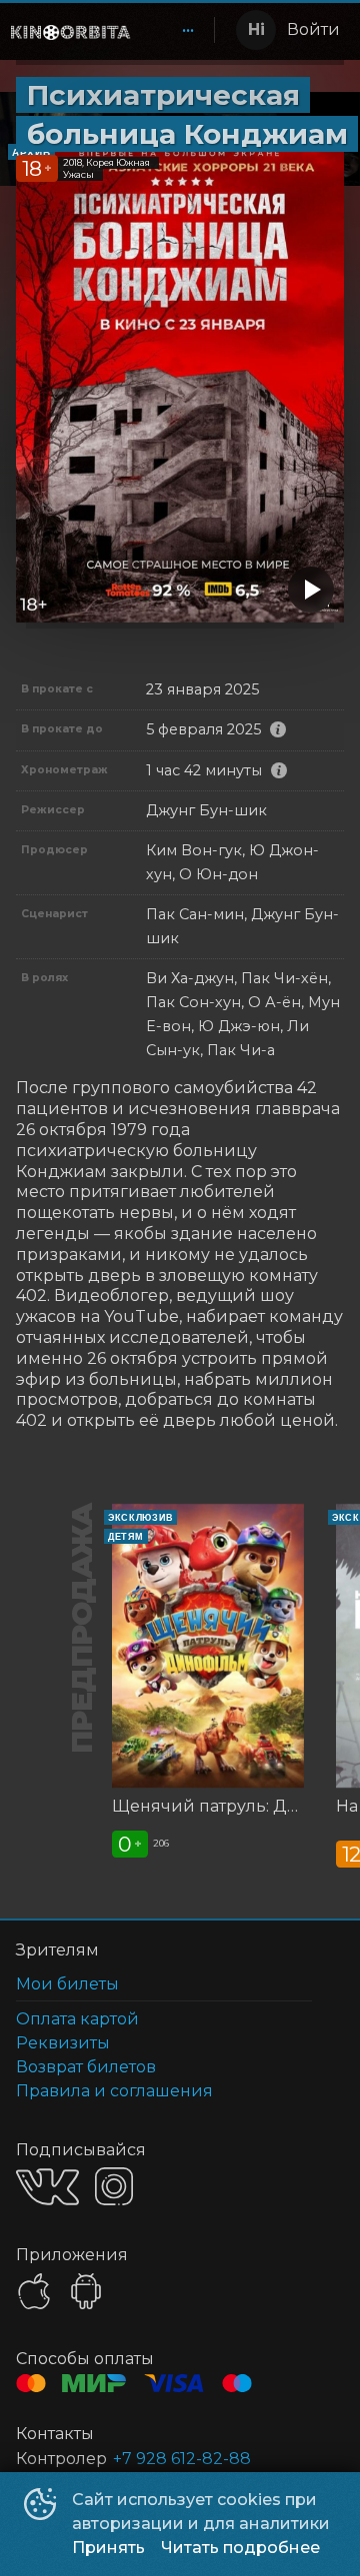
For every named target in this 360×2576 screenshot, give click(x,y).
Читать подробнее (240, 2548)
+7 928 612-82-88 (182, 2459)
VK (47, 2187)
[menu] (176, 30)
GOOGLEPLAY (86, 2291)
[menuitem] (188, 30)
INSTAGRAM (114, 2186)
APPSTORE (34, 2291)
